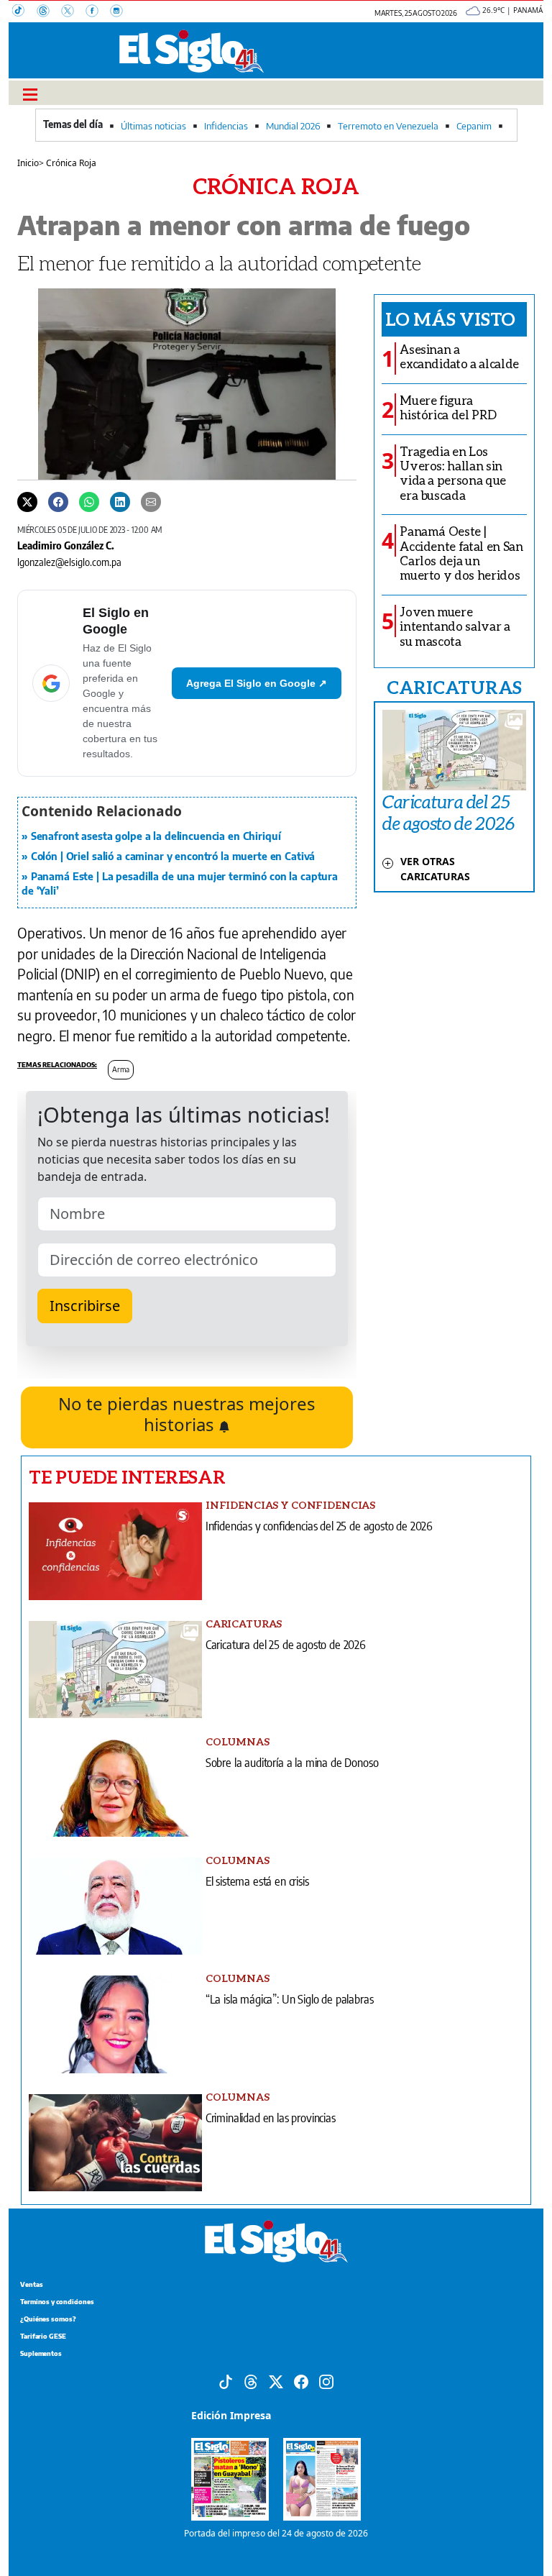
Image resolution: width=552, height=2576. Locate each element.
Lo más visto (450, 319)
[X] (73, 12)
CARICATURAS (454, 687)
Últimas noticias (153, 126)
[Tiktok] (226, 2380)
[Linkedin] (120, 501)
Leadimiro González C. (66, 545)
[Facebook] (98, 12)
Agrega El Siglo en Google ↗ (257, 683)
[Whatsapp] (89, 501)
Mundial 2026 (293, 126)
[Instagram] (121, 12)
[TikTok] (24, 12)
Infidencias (226, 126)
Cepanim (474, 126)
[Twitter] (27, 501)
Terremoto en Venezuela (388, 126)
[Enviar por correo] (151, 501)
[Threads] (49, 12)
